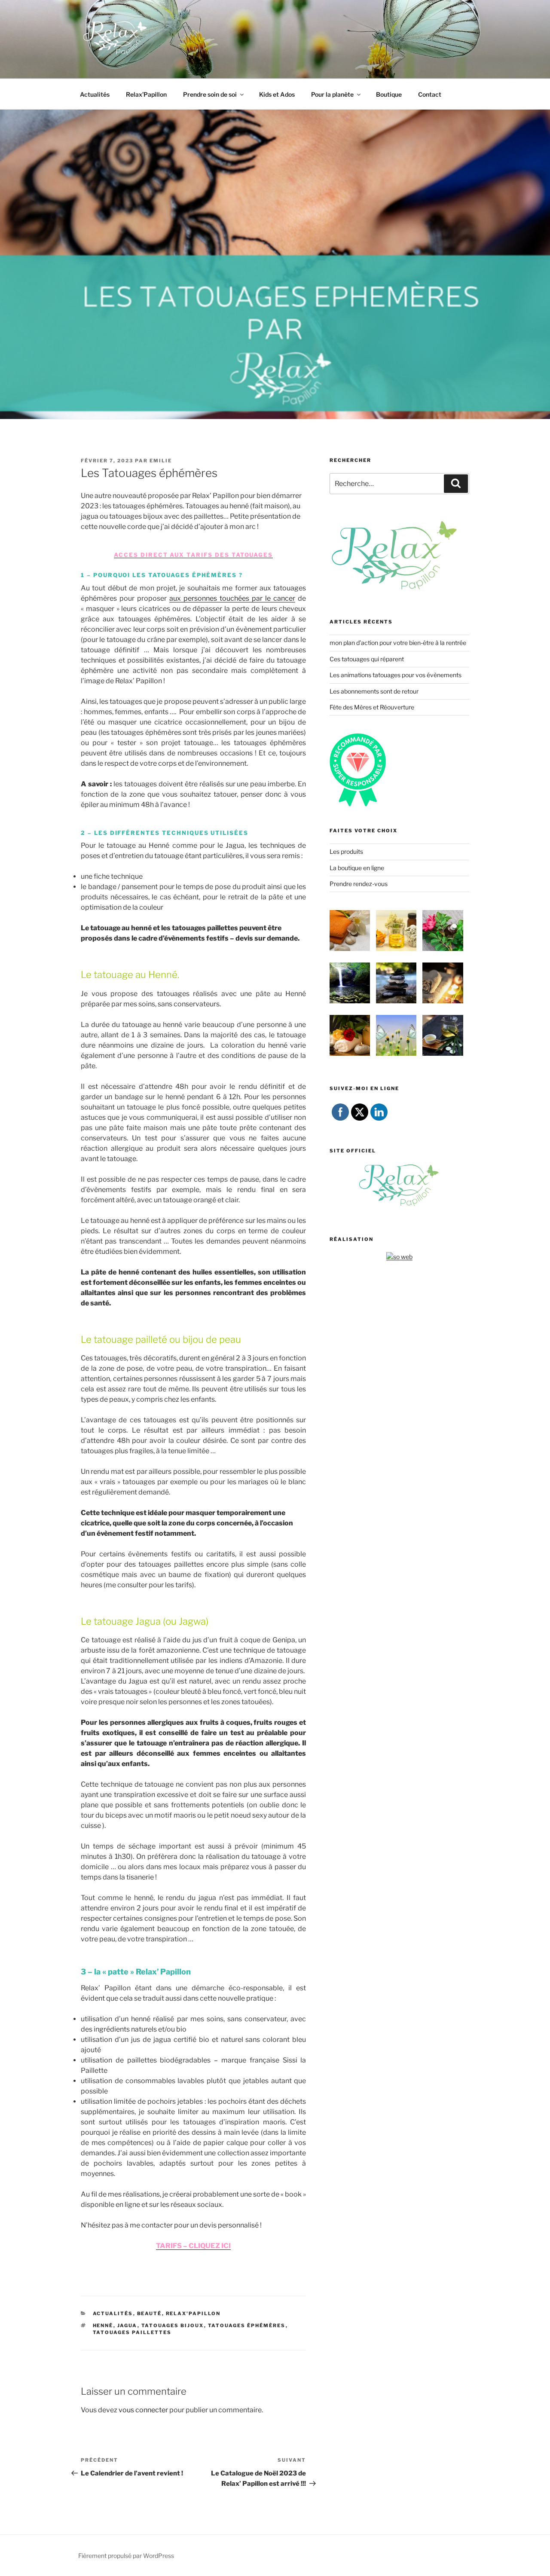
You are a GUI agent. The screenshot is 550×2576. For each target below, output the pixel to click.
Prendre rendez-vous (359, 884)
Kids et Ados (277, 94)
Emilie (161, 461)
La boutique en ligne (357, 868)
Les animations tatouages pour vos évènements (396, 675)
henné (103, 2325)
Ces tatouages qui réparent (367, 659)
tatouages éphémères (247, 2325)
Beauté (150, 2313)
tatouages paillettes (132, 2332)
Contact (430, 94)
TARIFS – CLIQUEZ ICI (193, 2246)
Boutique (389, 94)
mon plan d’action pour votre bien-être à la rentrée (398, 643)
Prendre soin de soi (210, 94)
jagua (127, 2325)
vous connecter (143, 2410)
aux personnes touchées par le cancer (232, 598)
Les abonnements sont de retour (374, 691)
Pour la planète (332, 94)
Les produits (346, 851)
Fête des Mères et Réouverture (372, 707)
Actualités (95, 94)
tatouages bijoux (173, 2325)
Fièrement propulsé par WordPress (126, 2556)
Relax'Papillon (193, 2313)
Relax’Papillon (146, 94)
